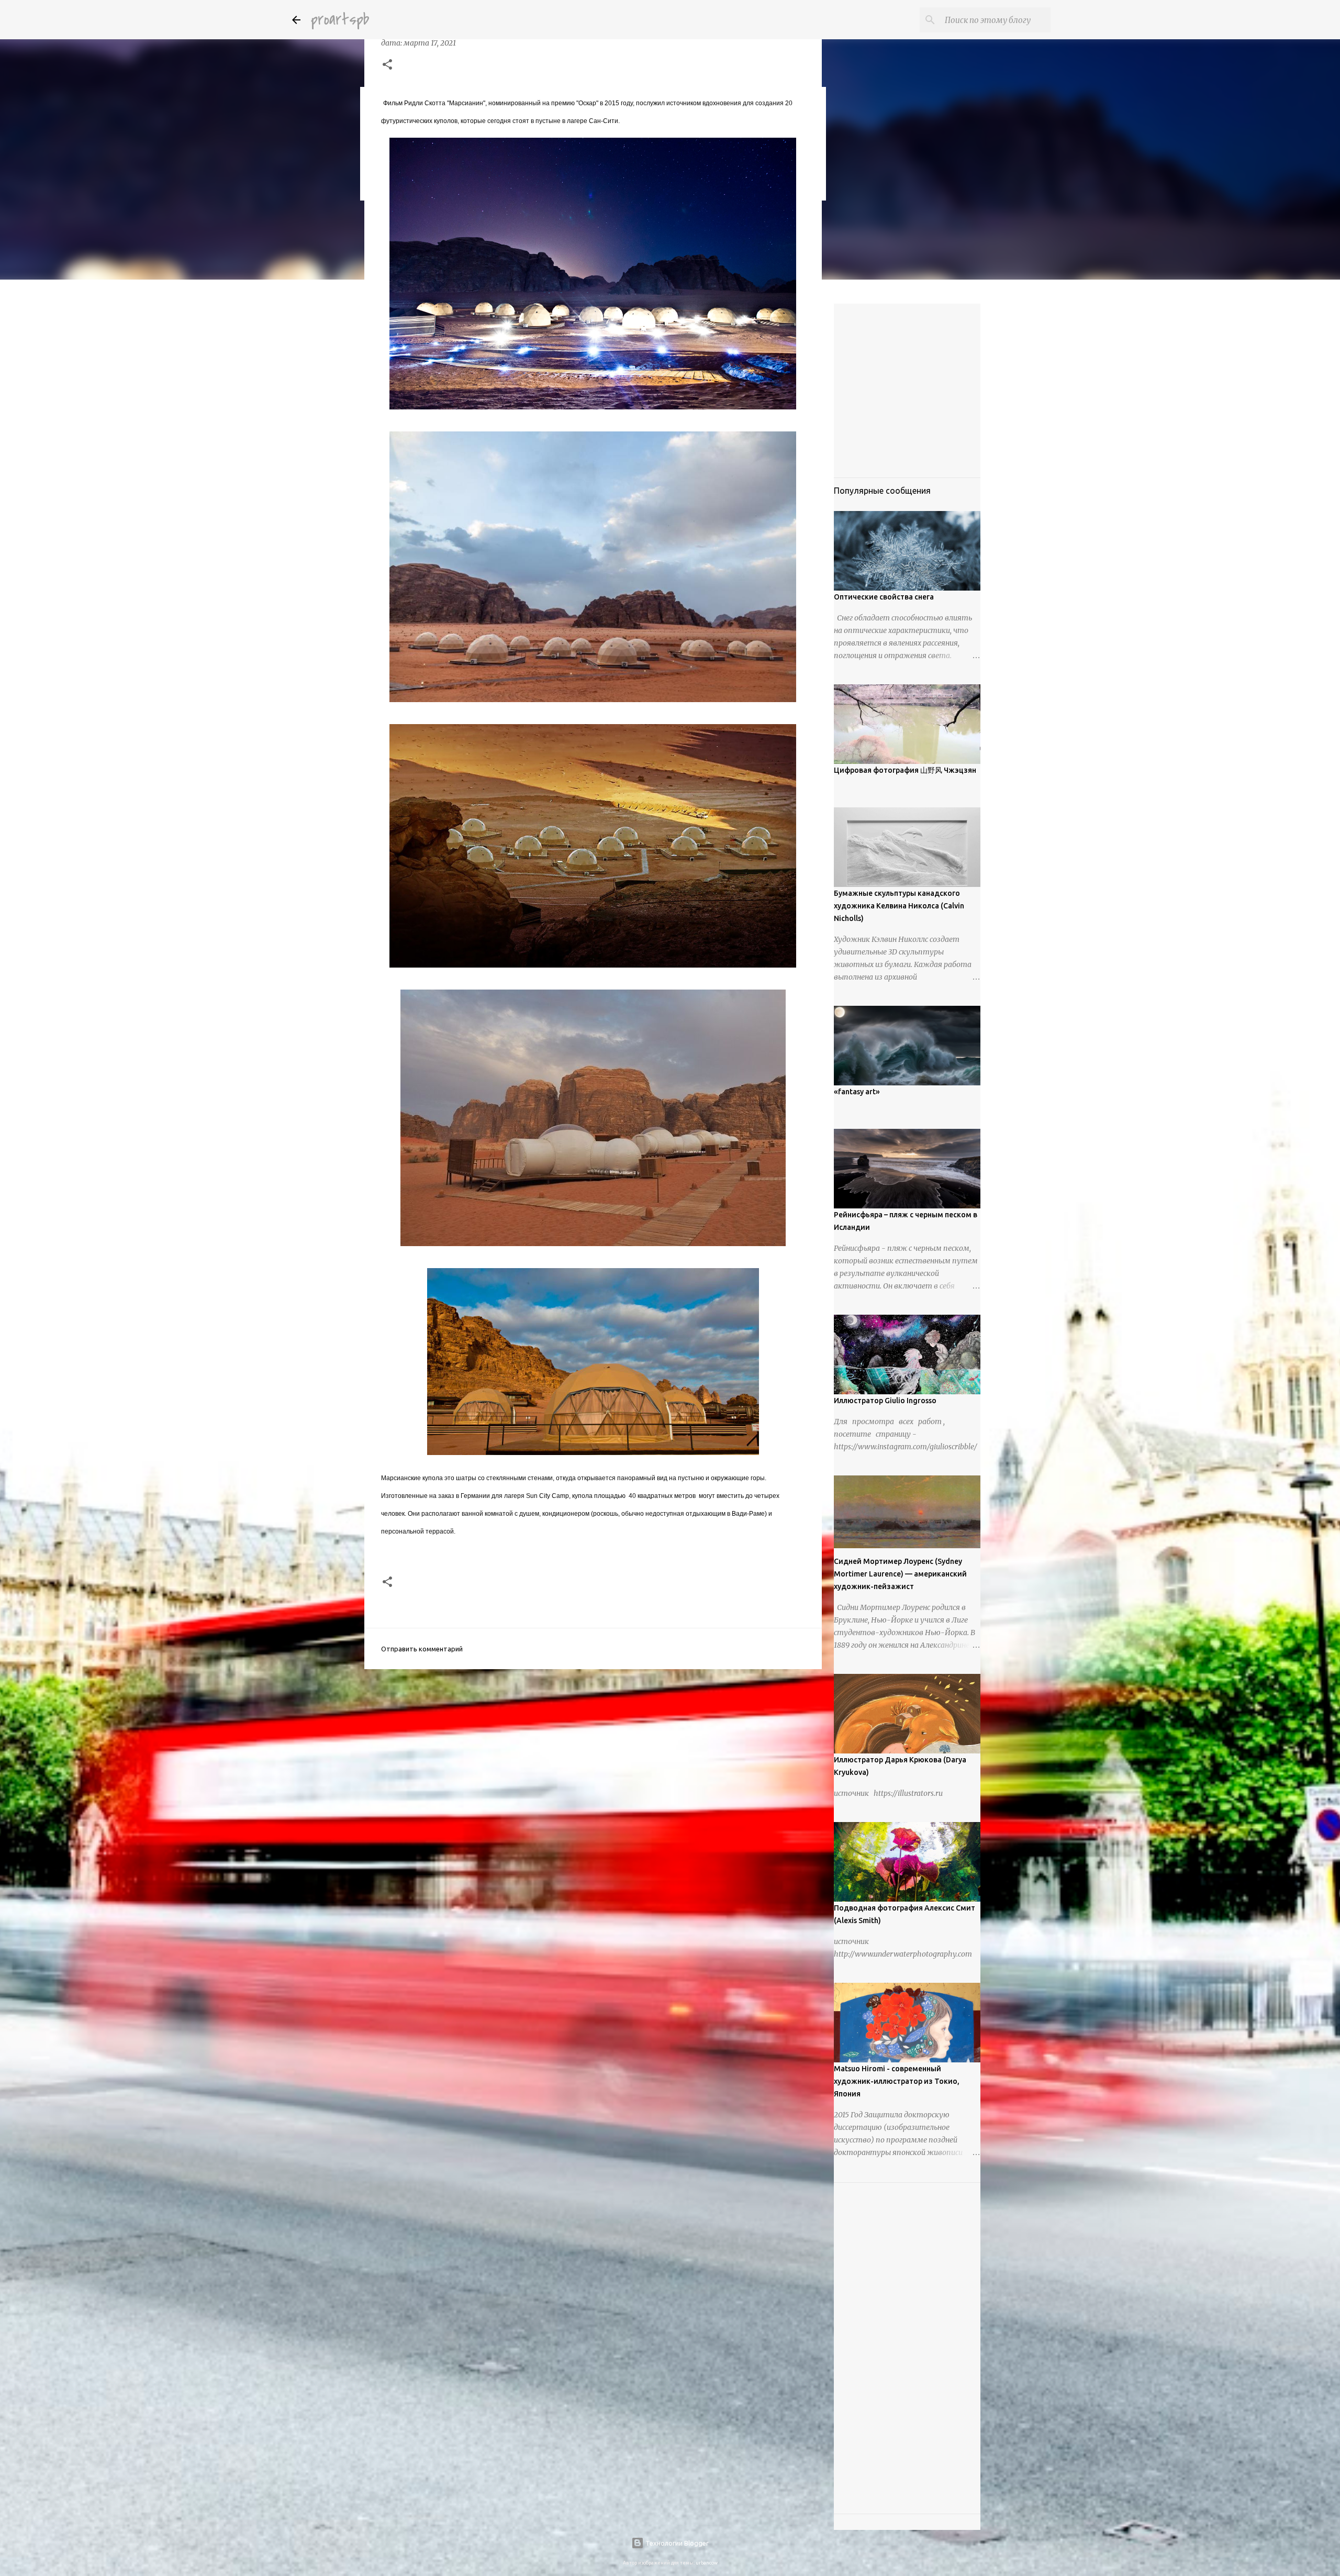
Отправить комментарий (422, 1649)
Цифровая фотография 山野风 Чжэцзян (905, 770)
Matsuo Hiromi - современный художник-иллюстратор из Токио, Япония (897, 2081)
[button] (387, 65)
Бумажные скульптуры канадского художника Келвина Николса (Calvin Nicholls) (899, 906)
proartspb (340, 20)
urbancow (707, 2563)
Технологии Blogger (676, 2543)
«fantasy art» (857, 1092)
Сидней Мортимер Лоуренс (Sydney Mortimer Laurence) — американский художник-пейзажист (900, 1574)
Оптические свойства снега (884, 597)
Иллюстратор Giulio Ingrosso (885, 1401)
